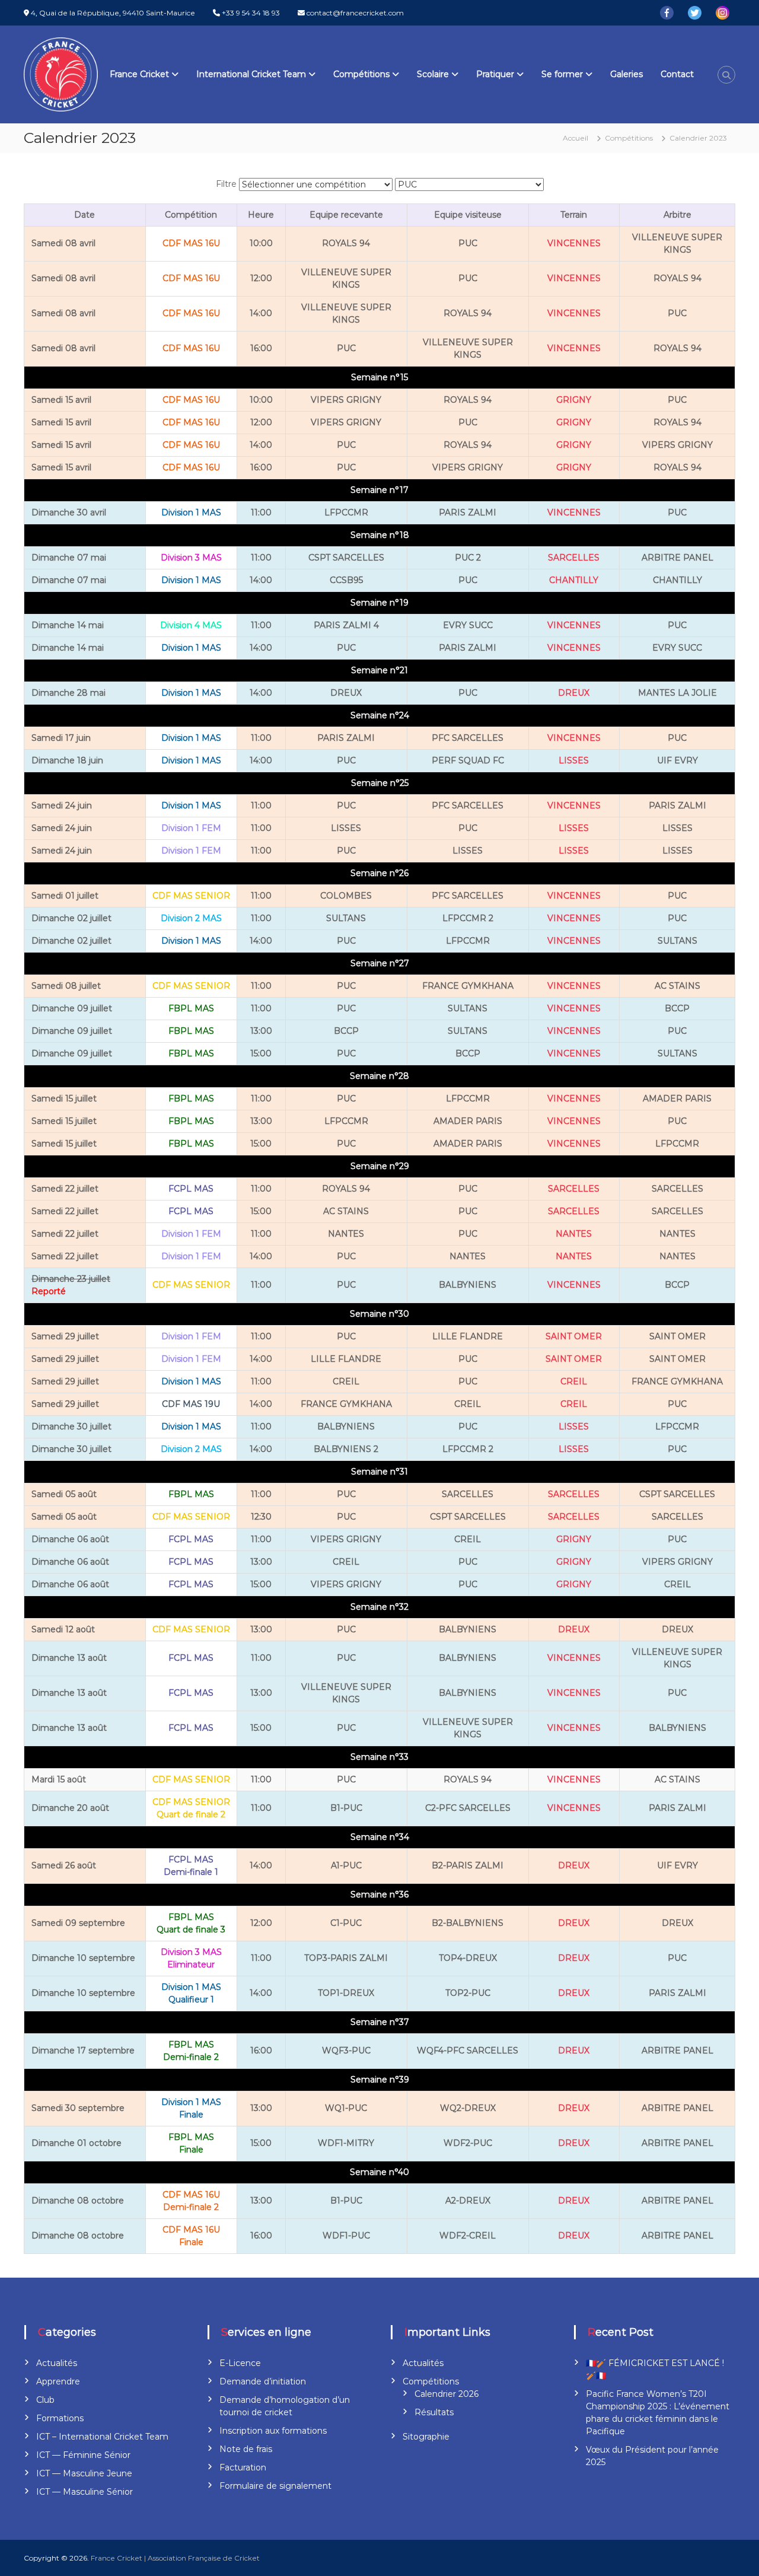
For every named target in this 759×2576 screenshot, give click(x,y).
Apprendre (58, 2381)
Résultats (434, 2412)
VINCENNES (574, 243)
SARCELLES (574, 558)
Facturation (243, 2467)
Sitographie (426, 2437)
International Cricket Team (251, 74)
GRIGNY (574, 400)
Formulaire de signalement (275, 2486)
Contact (677, 74)
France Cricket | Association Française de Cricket (175, 2558)
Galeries (626, 74)
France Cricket (139, 74)
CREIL (574, 1381)
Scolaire (433, 74)
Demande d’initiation (263, 2381)
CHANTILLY (574, 580)
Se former (562, 74)
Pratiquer (495, 74)
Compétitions (361, 74)
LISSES (574, 760)
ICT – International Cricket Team (102, 2437)
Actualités (57, 2363)
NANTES (574, 1234)
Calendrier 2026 (447, 2394)
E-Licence (240, 2363)
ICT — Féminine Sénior (83, 2455)
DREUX (574, 693)
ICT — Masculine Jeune (84, 2473)
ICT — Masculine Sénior (84, 2492)
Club (45, 2400)
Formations (60, 2418)
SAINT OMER (574, 1336)
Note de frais (246, 2449)
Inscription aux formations (273, 2431)
